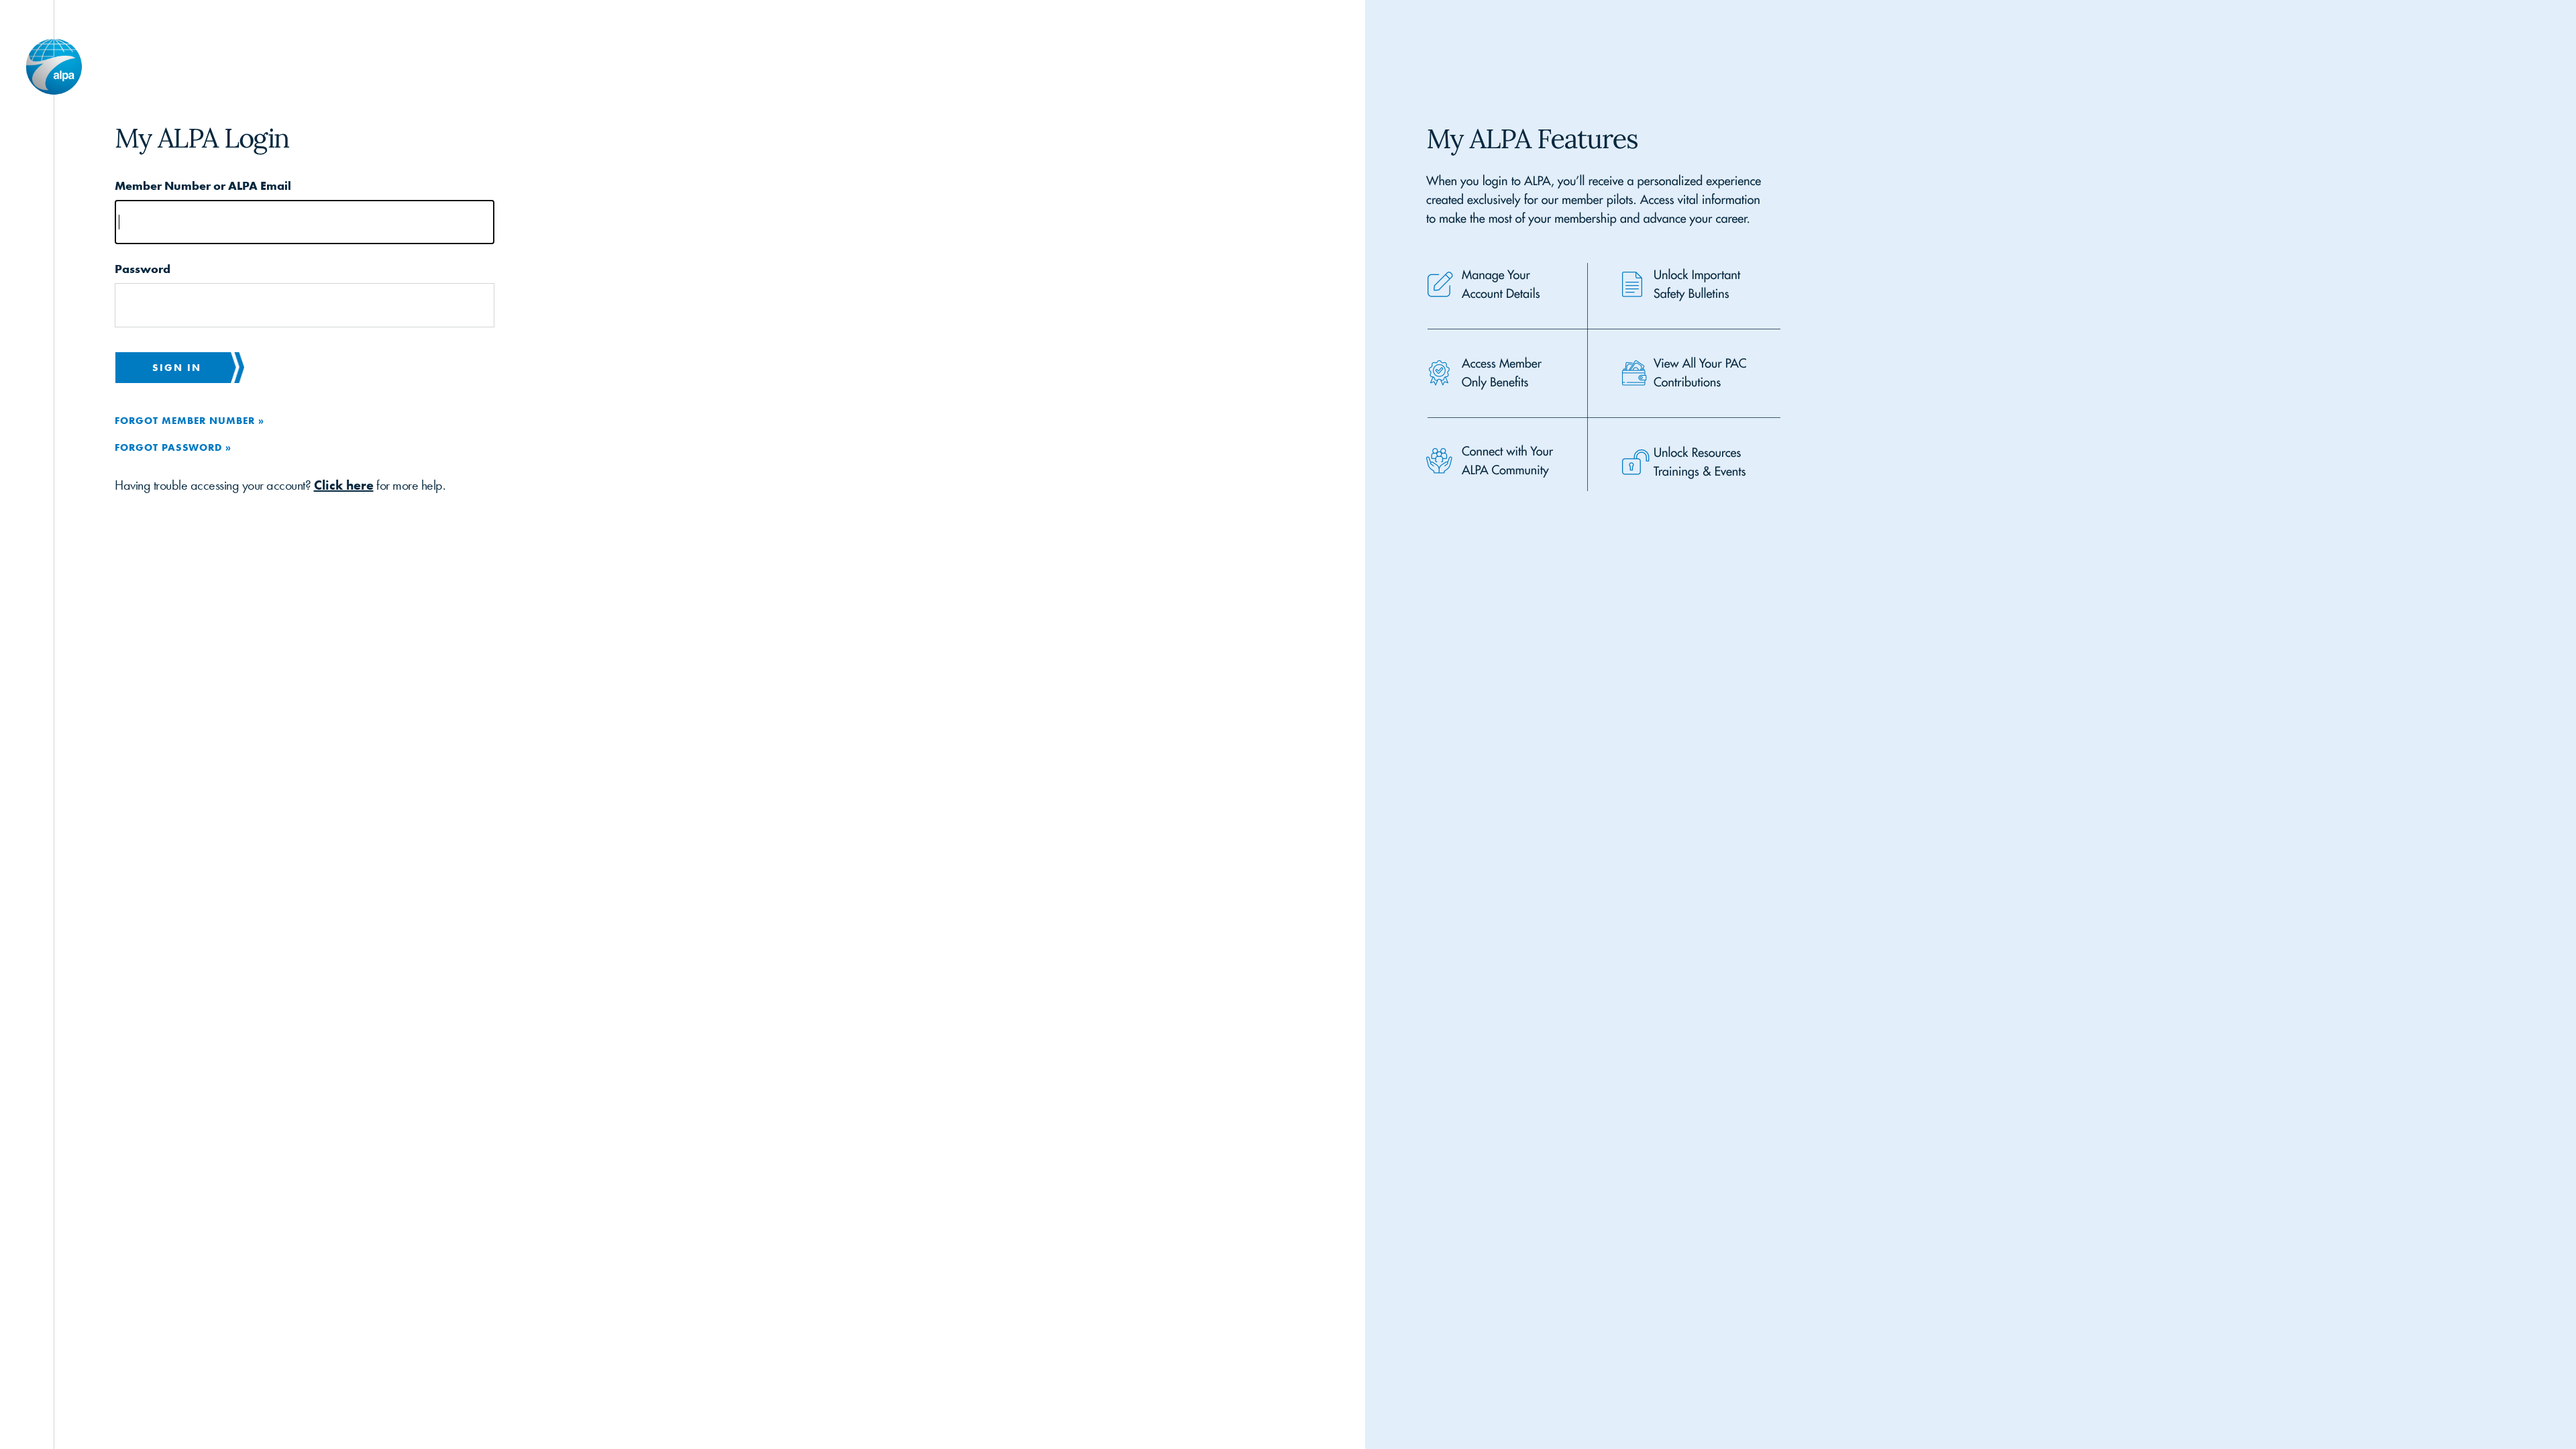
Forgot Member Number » (190, 420)
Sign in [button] (177, 367)
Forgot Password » (173, 447)
